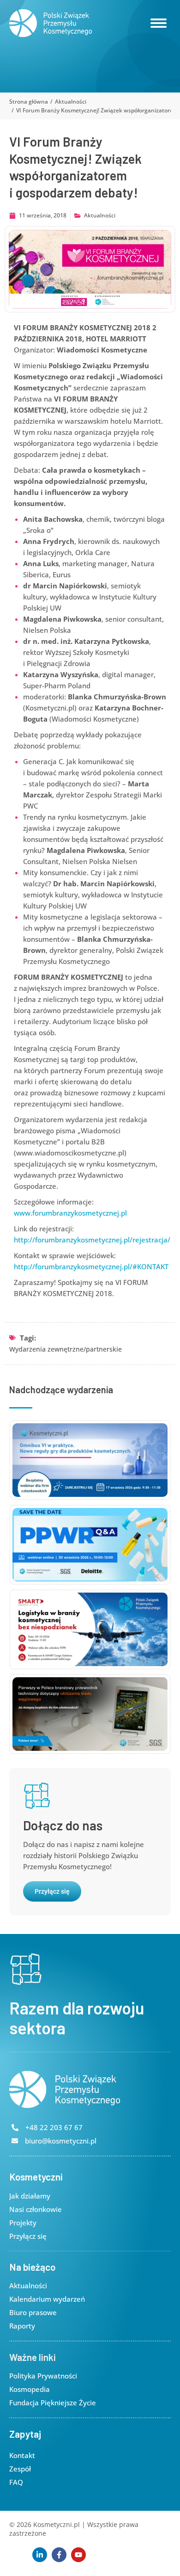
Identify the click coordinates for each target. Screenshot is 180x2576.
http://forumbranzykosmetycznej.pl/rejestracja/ (92, 1240)
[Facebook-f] (59, 2555)
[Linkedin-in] (40, 2555)
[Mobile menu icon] (159, 23)
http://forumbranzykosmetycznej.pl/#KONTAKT (91, 1266)
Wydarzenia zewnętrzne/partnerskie (66, 1349)
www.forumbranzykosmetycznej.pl (70, 1213)
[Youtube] (78, 2555)
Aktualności (100, 215)
